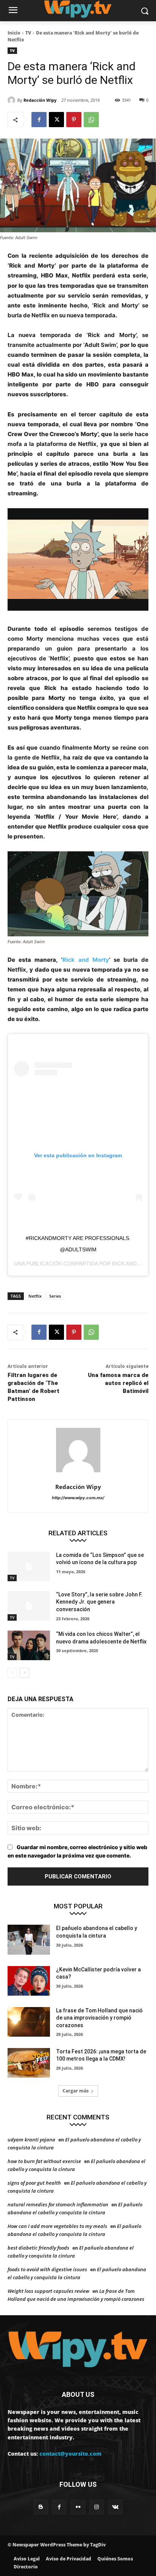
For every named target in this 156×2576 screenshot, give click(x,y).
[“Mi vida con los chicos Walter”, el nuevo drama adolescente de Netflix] (29, 1645)
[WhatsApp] (91, 120)
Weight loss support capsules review (48, 2291)
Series (55, 1296)
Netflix (35, 1296)
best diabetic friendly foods (38, 2248)
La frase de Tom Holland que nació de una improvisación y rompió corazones (99, 2018)
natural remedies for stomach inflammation (58, 2204)
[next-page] (24, 1673)
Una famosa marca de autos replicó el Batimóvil (118, 1383)
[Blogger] (41, 2507)
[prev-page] (12, 1673)
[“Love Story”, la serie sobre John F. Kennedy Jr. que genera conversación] (29, 1606)
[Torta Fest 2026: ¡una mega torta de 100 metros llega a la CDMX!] (29, 2063)
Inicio (14, 33)
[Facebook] (39, 120)
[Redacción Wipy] (12, 100)
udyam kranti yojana (31, 2140)
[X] (56, 120)
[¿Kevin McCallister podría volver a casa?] (29, 1981)
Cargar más (76, 2091)
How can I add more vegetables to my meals (57, 2226)
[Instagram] (97, 2507)
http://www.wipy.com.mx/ (78, 1498)
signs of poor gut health (34, 2183)
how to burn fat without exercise (44, 2161)
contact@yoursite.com (70, 2454)
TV (28, 33)
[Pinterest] (74, 120)
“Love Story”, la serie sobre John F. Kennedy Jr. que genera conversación (99, 1602)
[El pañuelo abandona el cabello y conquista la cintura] (29, 1939)
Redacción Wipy (40, 100)
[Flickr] (78, 2507)
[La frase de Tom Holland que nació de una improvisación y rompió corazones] (29, 2022)
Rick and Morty (86, 960)
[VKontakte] (115, 2507)
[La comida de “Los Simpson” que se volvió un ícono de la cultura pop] (29, 1566)
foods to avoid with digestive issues (47, 2269)
